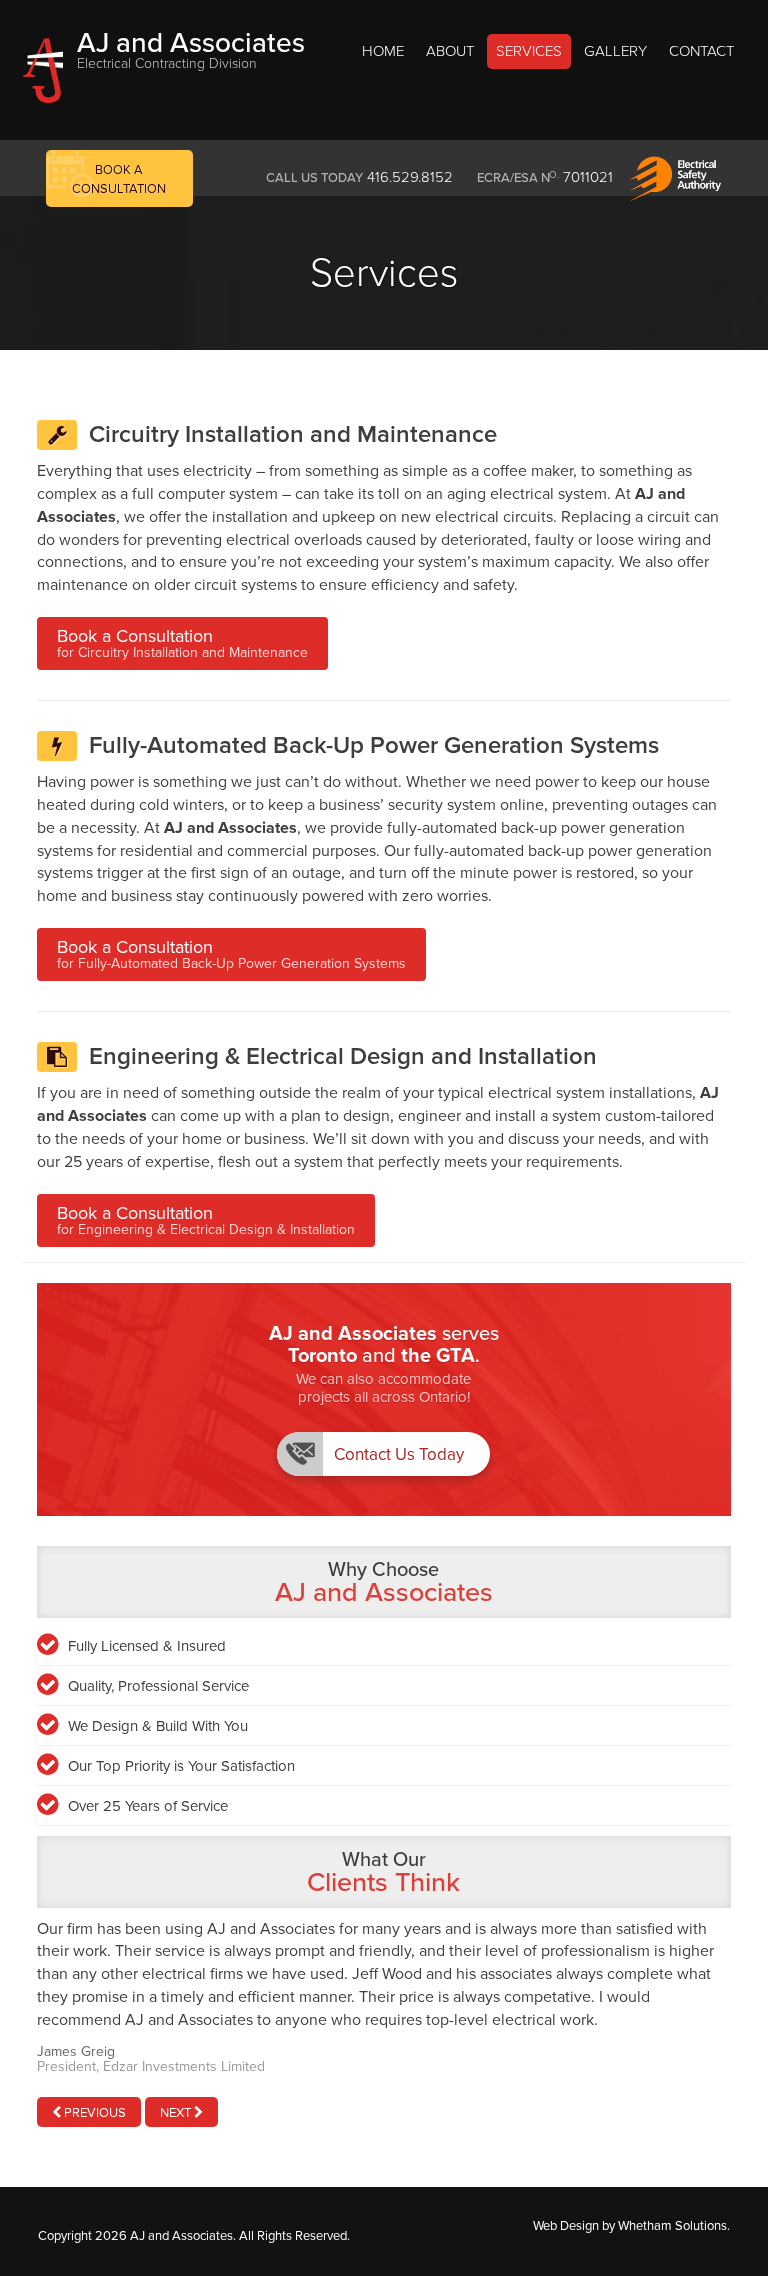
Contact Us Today (399, 1454)
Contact (701, 51)
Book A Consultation (119, 179)
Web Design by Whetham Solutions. (631, 2226)
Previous (93, 2113)
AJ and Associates (191, 47)
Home (383, 51)
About (450, 51)
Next (177, 2113)
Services (529, 51)
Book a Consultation (182, 643)
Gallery (615, 51)
